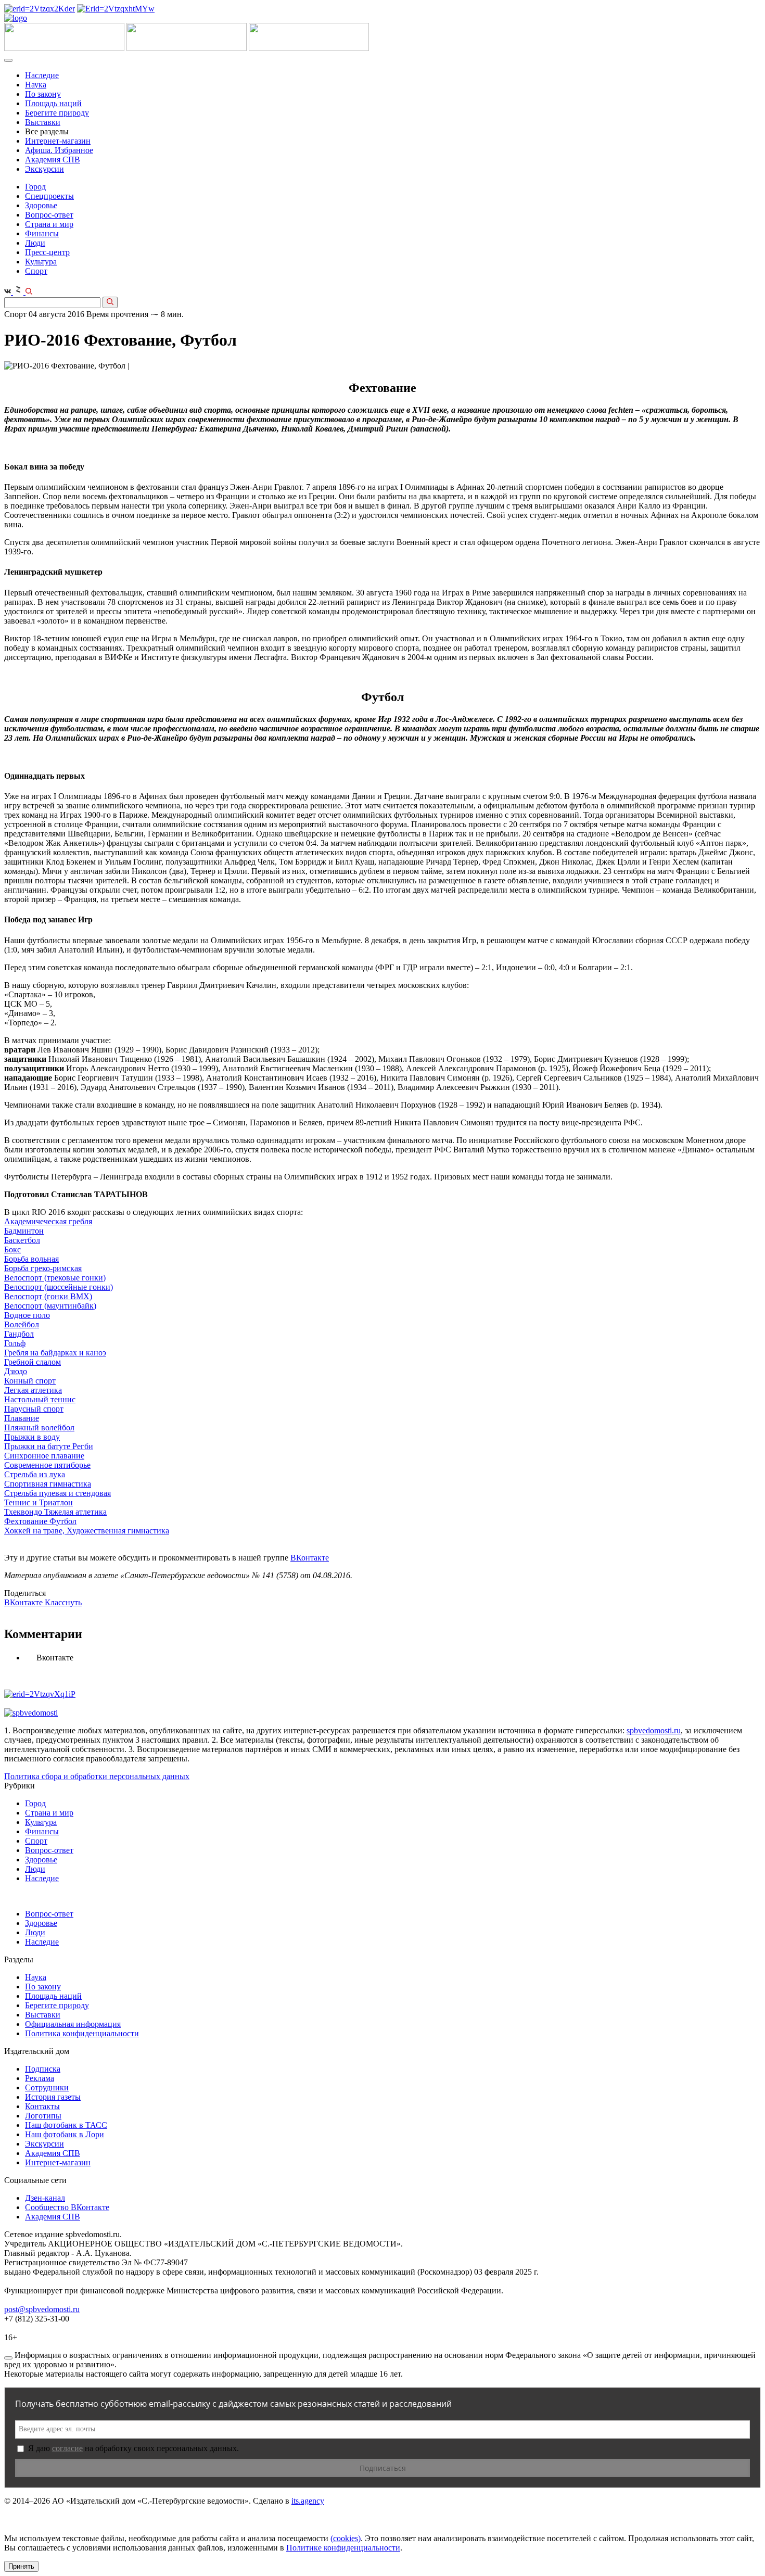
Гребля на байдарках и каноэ (55, 1353)
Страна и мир (49, 224)
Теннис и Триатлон (39, 1502)
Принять (21, 2566)
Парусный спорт (34, 1409)
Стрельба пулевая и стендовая (58, 1493)
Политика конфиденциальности (82, 2033)
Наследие (42, 75)
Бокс (12, 1249)
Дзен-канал (45, 2198)
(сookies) (346, 2538)
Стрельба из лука (35, 1474)
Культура (41, 262)
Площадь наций (53, 103)
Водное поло (27, 1315)
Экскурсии (44, 169)
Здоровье (41, 205)
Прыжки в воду (32, 1437)
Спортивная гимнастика (48, 1484)
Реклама (40, 2078)
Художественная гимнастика (118, 1531)
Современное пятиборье (47, 1465)
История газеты (53, 2097)
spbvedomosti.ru (654, 1730)
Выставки (43, 122)
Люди (35, 243)
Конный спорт (30, 1381)
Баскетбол (22, 1240)
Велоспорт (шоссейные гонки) (59, 1287)
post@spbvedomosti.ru (42, 2309)
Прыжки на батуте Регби (49, 1446)
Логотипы (43, 2116)
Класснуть (63, 1602)
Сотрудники (47, 2088)
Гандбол (19, 1334)
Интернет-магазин (58, 141)
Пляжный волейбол (39, 1427)
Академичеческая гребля (48, 1221)
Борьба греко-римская (43, 1268)
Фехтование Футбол (40, 1521)
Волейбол (22, 1324)
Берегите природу (57, 113)
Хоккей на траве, (35, 1531)
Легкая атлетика (33, 1390)
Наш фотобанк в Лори (65, 2134)
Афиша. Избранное (59, 150)
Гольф (15, 1343)
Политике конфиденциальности (343, 2548)
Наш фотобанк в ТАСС (66, 2125)
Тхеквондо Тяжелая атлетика (55, 1512)
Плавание (22, 1418)
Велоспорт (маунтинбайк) (50, 1306)
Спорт (36, 271)
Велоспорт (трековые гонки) (55, 1278)
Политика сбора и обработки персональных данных (97, 1776)
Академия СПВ (53, 160)
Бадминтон (24, 1231)
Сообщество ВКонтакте (67, 2207)
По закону (43, 94)
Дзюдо (16, 1371)
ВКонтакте (310, 1558)
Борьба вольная (31, 1259)
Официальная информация (73, 2024)
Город (35, 187)
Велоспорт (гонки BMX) (48, 1296)
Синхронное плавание (44, 1456)
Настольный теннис (40, 1399)
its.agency (308, 2501)
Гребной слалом (33, 1362)
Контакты (42, 2106)
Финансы (42, 233)
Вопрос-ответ (49, 215)
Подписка (43, 2069)
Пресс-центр (47, 252)
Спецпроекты (49, 196)
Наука (36, 85)
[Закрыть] (8, 2358)
